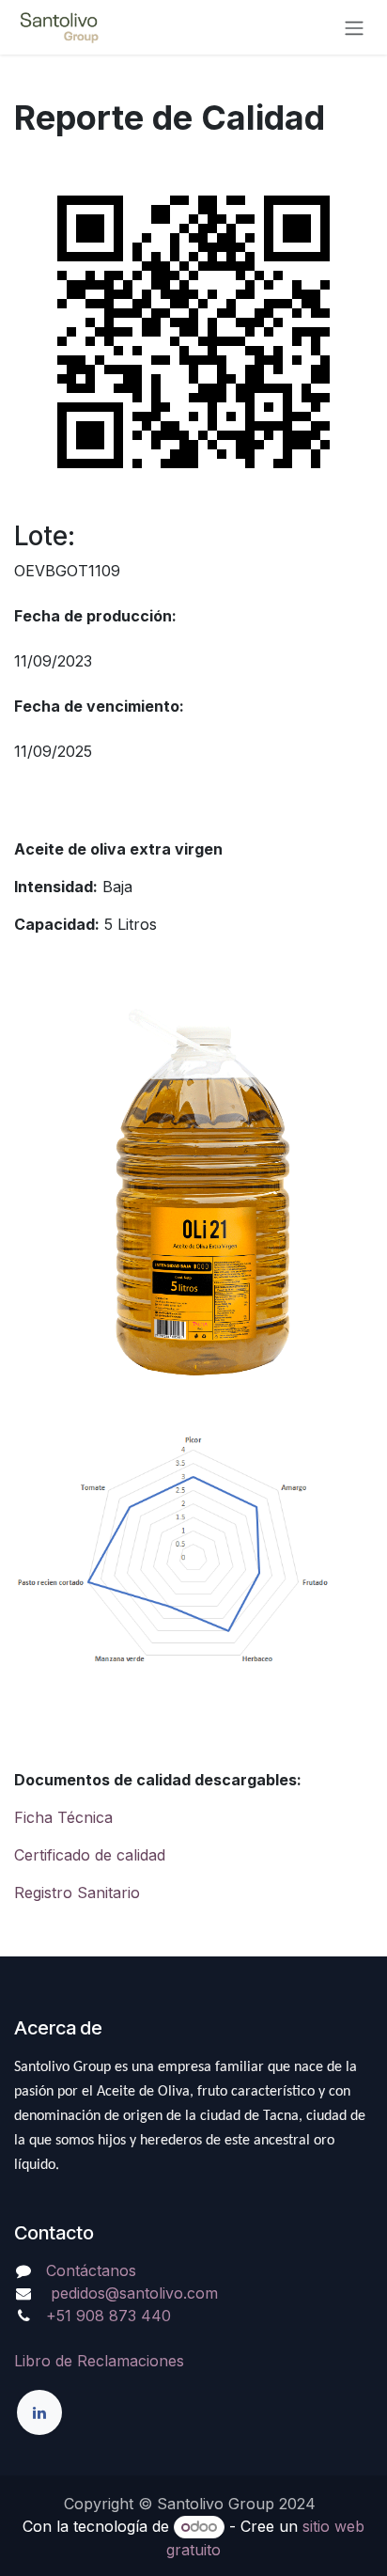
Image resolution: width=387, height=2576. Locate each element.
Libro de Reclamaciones (99, 2361)
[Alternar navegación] (354, 27)
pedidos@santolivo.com (132, 2293)
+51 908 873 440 (108, 2316)
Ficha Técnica (63, 1817)
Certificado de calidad (90, 1855)
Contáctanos (91, 2270)
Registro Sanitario (77, 1893)
